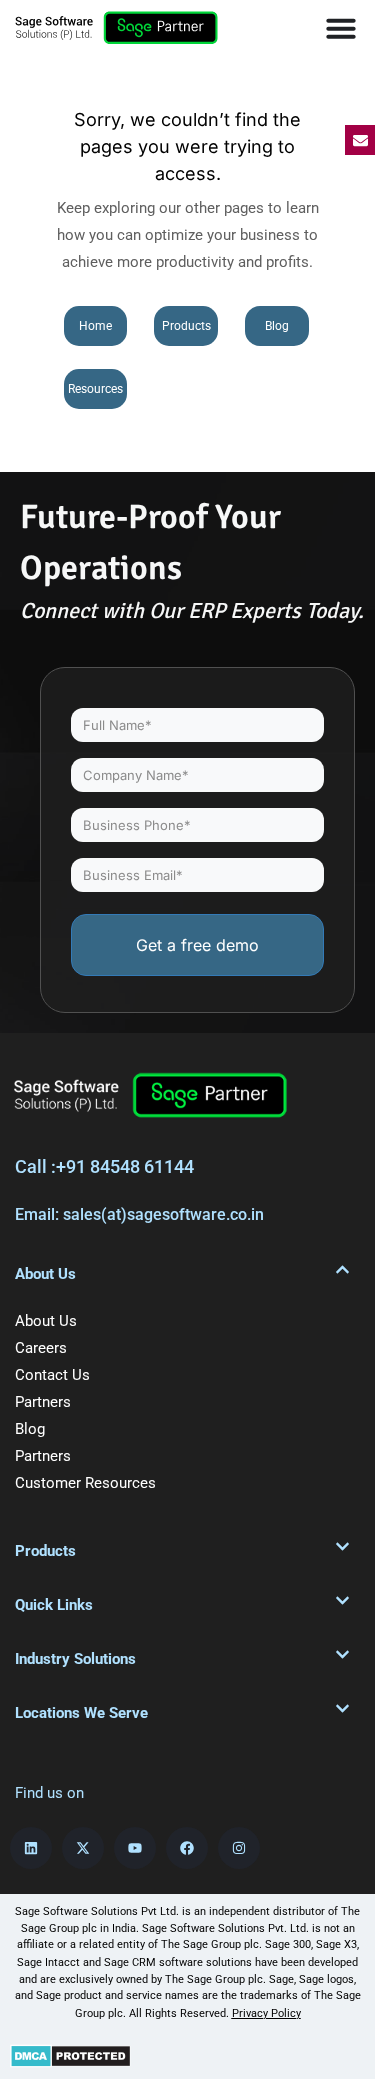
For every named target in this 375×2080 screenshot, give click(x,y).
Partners (43, 1402)
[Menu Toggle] (341, 28)
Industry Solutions (75, 1659)
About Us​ (45, 1274)
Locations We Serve (81, 1713)
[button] (182, 1274)
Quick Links (54, 1605)
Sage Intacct (48, 1962)
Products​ (45, 1551)
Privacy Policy (266, 2013)
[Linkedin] (31, 1848)
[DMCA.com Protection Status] (70, 2055)
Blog (30, 1429)
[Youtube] (135, 1848)
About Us (46, 1321)
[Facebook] (187, 1848)
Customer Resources (85, 1483)
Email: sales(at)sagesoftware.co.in (139, 1214)
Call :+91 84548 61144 (104, 1166)
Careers (41, 1348)
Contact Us (52, 1375)
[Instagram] (239, 1848)
